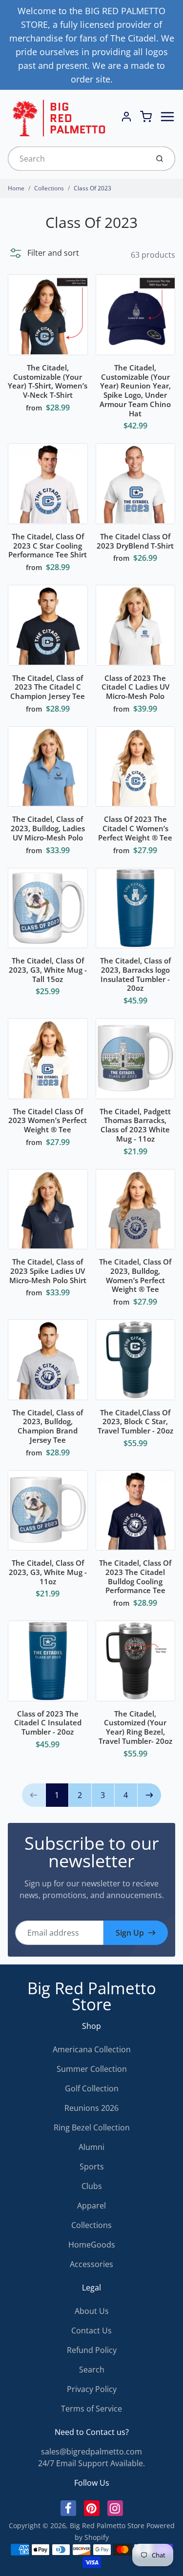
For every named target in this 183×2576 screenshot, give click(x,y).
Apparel (91, 2206)
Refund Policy (92, 2350)
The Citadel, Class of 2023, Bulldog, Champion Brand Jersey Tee (48, 1426)
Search (92, 2370)
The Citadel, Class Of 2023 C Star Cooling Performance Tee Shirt (48, 546)
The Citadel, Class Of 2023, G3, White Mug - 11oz (48, 1572)
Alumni (91, 2147)
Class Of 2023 (92, 188)
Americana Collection (92, 2049)
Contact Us (91, 2331)
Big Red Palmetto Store (92, 1996)
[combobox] (77, 159)
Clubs (92, 2186)
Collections (49, 188)
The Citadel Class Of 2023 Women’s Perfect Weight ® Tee (48, 1121)
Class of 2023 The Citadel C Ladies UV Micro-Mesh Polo (135, 687)
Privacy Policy (92, 2389)
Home (16, 188)
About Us (92, 2311)
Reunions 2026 (91, 2108)
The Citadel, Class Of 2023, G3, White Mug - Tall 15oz (48, 970)
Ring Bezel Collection (92, 2127)
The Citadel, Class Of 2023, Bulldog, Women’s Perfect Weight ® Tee (135, 1275)
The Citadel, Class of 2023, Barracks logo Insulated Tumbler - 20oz (135, 974)
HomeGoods (92, 2245)
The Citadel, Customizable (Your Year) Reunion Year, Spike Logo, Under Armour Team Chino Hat (135, 390)
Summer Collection (92, 2069)
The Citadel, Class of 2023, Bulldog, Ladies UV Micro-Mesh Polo (48, 828)
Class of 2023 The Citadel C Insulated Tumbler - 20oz (48, 1723)
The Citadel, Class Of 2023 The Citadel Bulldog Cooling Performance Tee (135, 1576)
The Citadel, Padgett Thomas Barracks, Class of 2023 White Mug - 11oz (135, 1125)
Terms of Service (91, 2409)
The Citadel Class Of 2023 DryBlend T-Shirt (135, 541)
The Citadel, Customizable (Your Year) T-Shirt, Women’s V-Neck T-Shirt (48, 381)
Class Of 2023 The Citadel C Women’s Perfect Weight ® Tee (135, 828)
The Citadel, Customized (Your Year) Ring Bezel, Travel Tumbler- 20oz (135, 1727)
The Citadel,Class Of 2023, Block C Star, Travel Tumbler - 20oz (135, 1422)
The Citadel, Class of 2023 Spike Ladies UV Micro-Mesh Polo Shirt (48, 1271)
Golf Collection (92, 2088)
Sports (92, 2167)
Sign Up (130, 1933)
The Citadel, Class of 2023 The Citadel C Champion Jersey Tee (48, 687)
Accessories (91, 2264)
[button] (43, 253)
